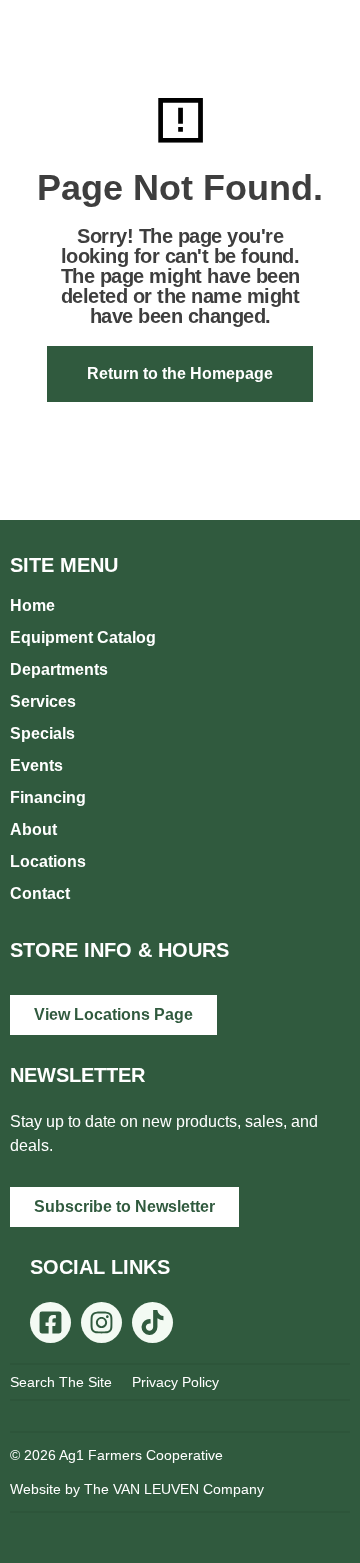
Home (32, 605)
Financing (48, 797)
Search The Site (61, 1382)
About (33, 829)
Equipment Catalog (83, 637)
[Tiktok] (152, 1322)
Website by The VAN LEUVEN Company (137, 1489)
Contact (40, 893)
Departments (59, 669)
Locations (48, 861)
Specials (42, 733)
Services (43, 701)
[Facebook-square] (50, 1322)
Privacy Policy (175, 1382)
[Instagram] (101, 1322)
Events (36, 765)
